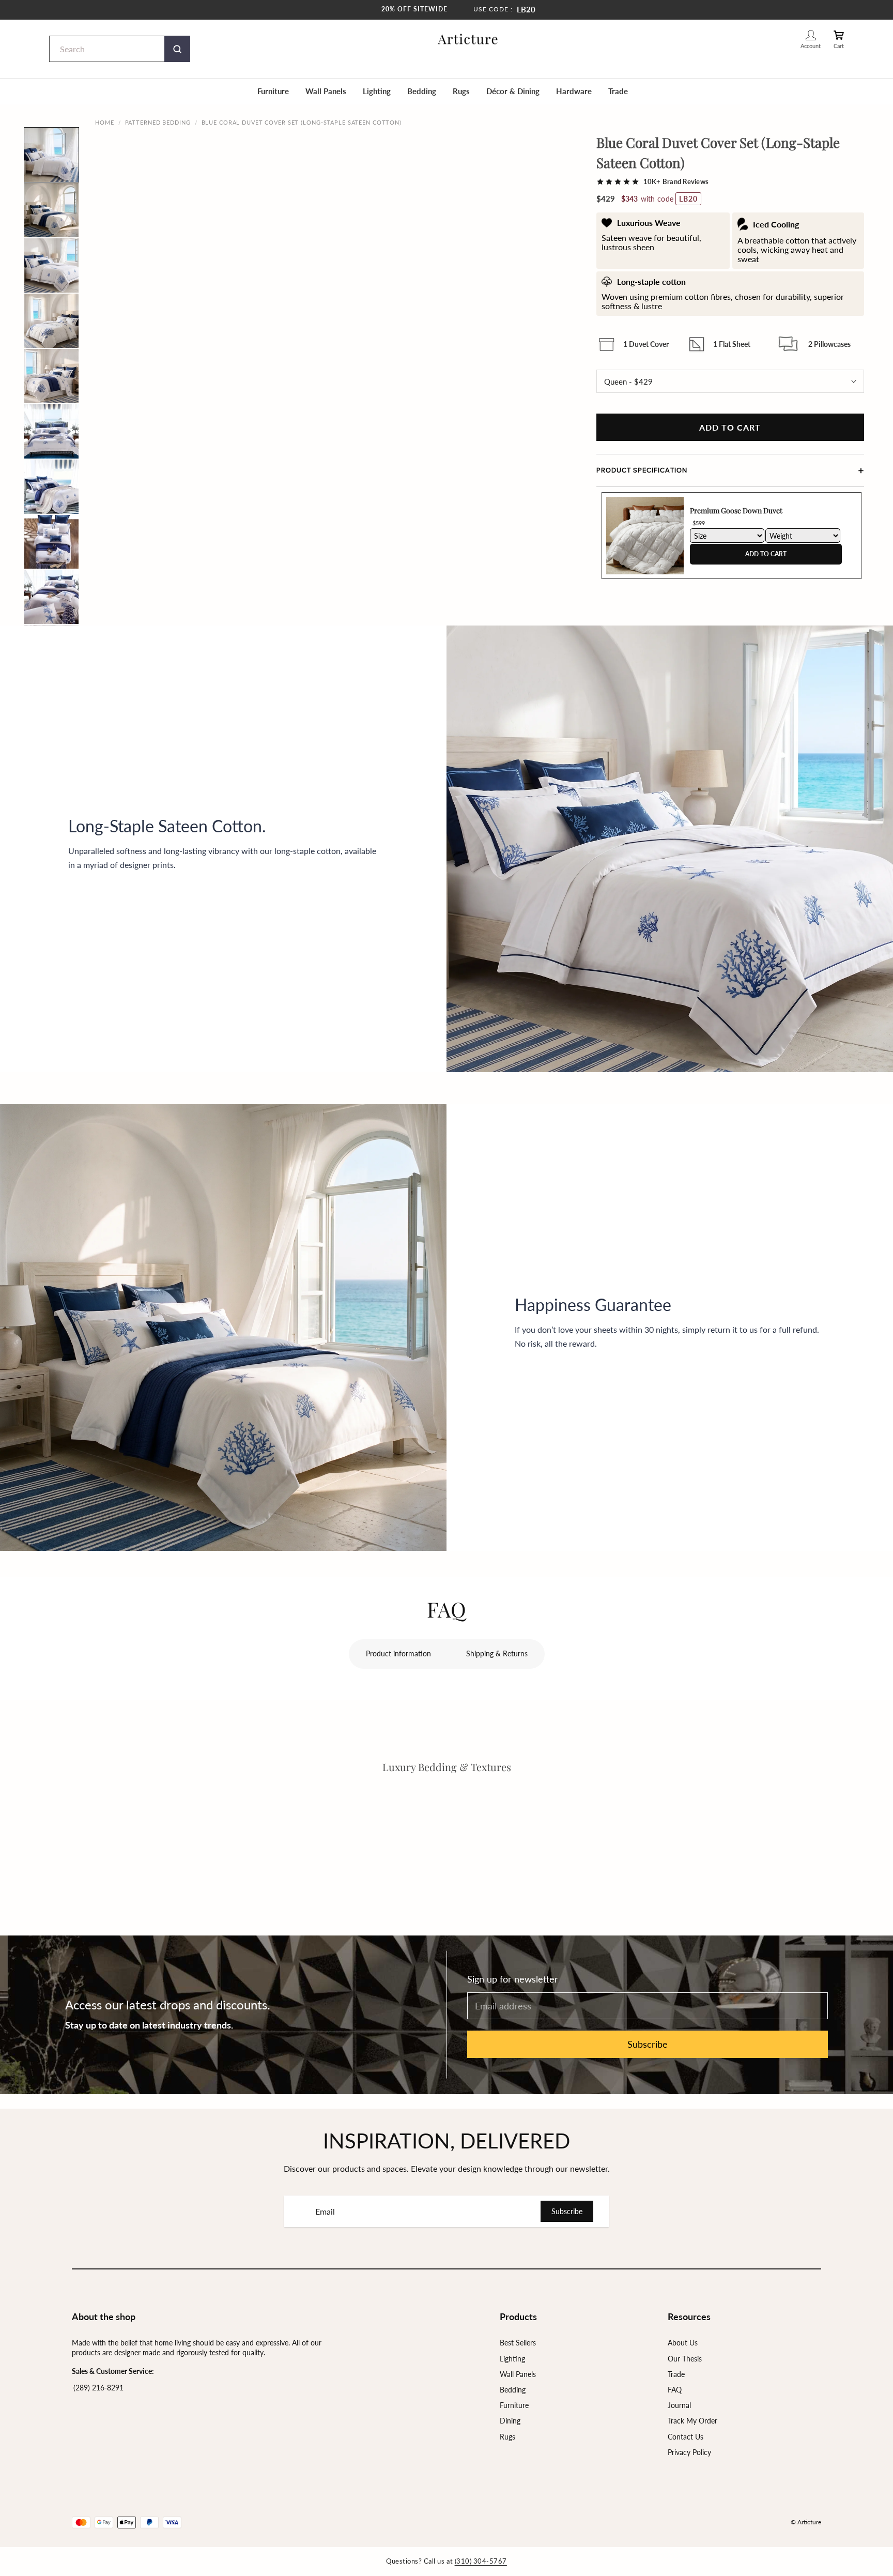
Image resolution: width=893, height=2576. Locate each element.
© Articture (806, 2522)
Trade (618, 91)
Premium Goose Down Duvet (736, 510)
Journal (679, 2405)
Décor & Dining (513, 91)
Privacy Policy (689, 2452)
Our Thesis (685, 2359)
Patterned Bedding (158, 122)
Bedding (422, 91)
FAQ (675, 2390)
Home (105, 122)
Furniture (273, 91)
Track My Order (692, 2421)
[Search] (177, 49)
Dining (510, 2421)
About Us (683, 2343)
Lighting (377, 91)
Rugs (461, 91)
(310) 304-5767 (481, 2561)
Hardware (574, 91)
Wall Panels (326, 91)
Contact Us (686, 2437)
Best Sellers (518, 2343)
